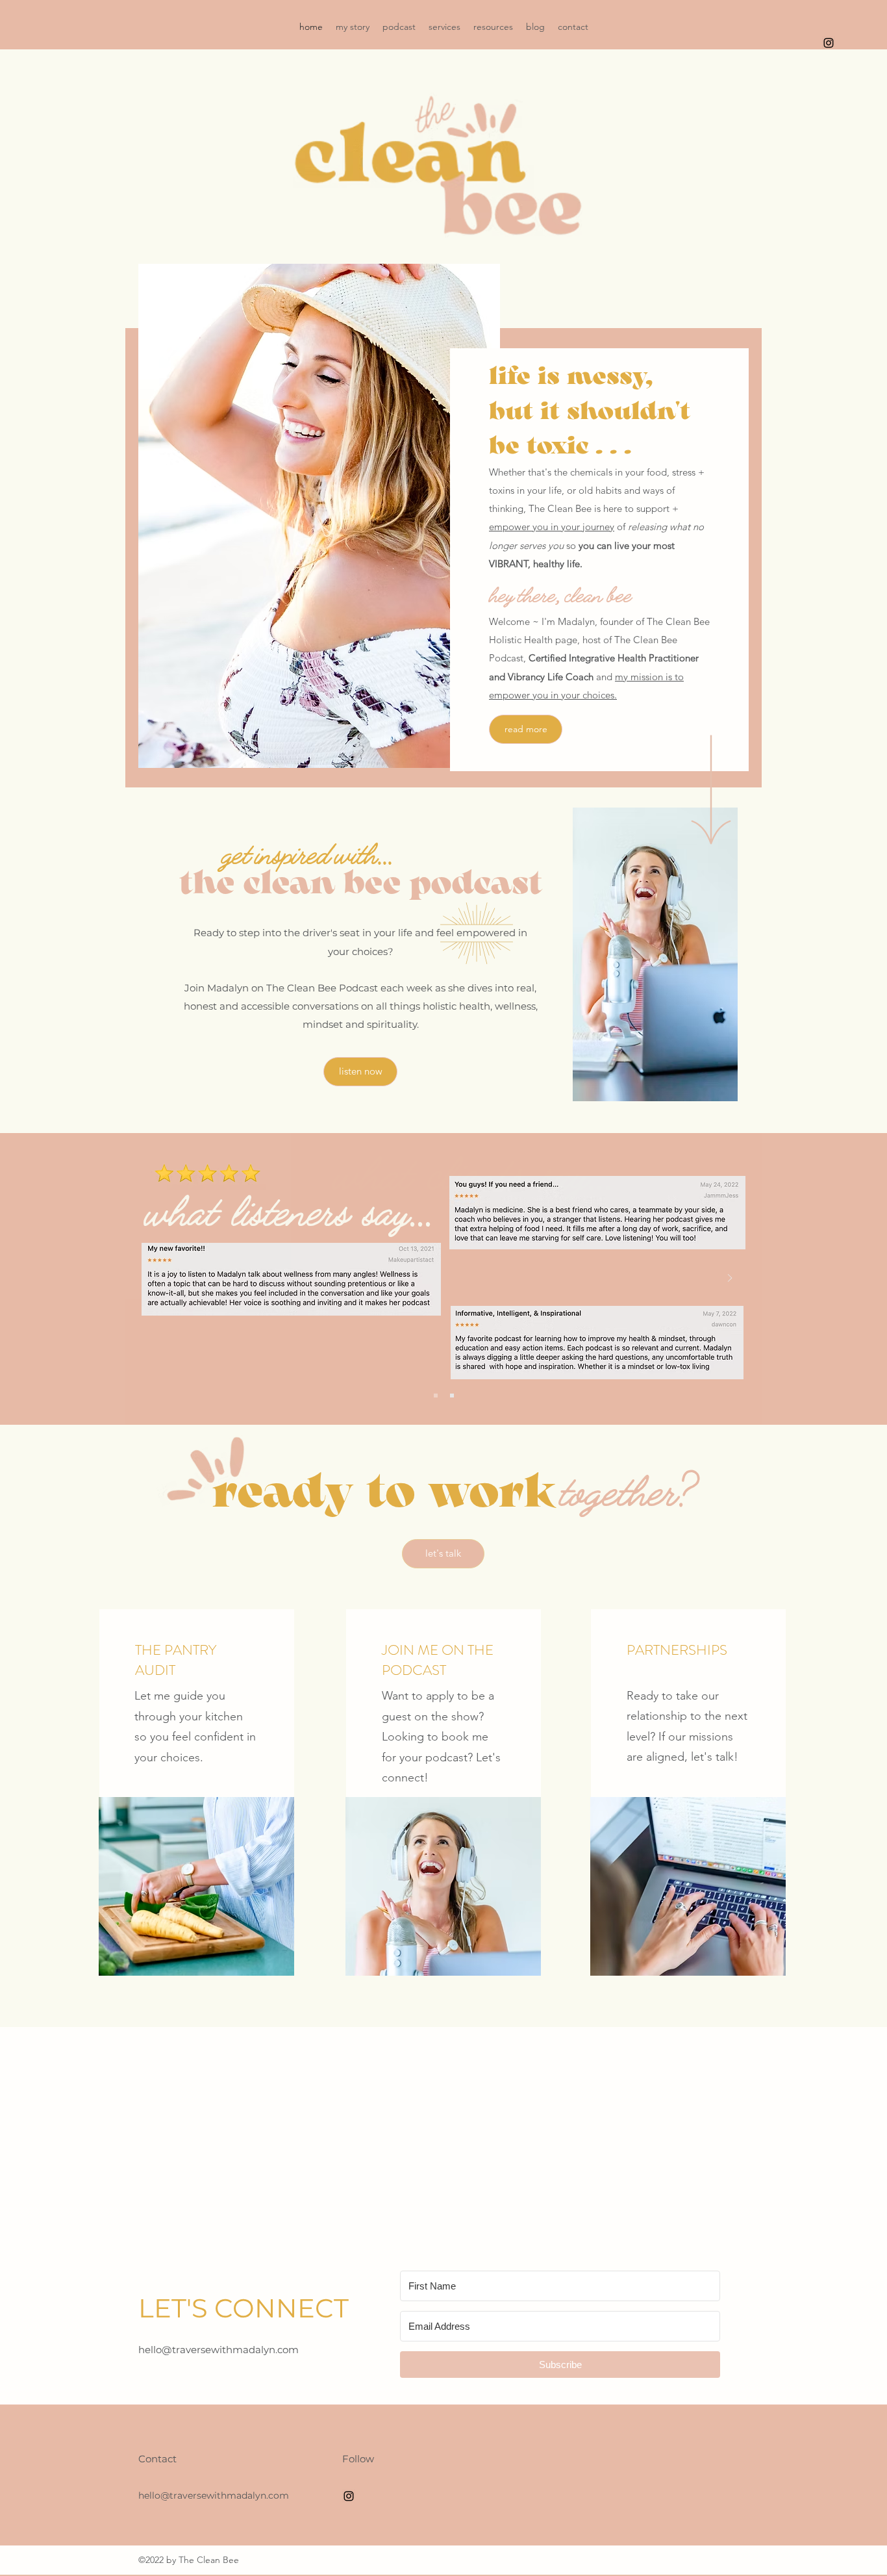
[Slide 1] (436, 1396)
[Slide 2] (452, 1396)
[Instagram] (829, 43)
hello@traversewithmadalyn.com (219, 2350)
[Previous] (157, 1279)
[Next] (730, 1279)
